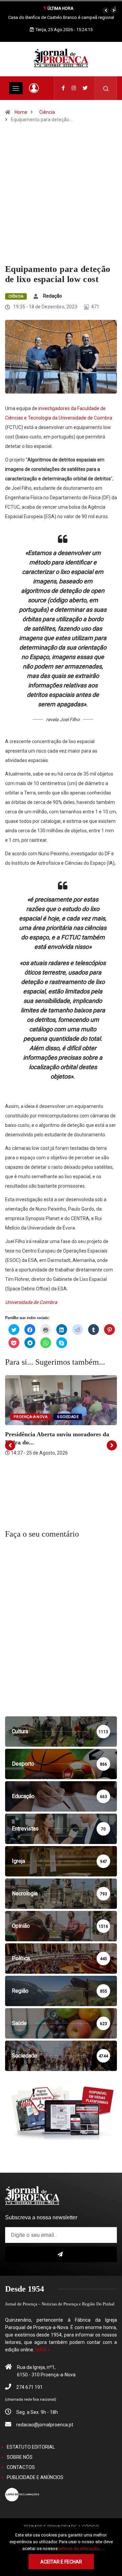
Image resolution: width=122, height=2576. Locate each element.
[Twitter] (85, 88)
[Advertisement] (61, 200)
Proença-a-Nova (30, 1417)
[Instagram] (74, 88)
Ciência (47, 112)
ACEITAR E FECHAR (61, 2562)
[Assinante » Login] (34, 88)
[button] (106, 10)
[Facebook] (63, 88)
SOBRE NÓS (20, 2457)
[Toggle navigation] (16, 88)
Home (21, 112)
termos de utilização (79, 2548)
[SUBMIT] (61, 2254)
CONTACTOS (21, 2467)
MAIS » (43, 2350)
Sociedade (68, 1417)
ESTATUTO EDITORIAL (31, 2447)
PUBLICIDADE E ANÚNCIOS (35, 2477)
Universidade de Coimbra (31, 1302)
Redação (53, 296)
